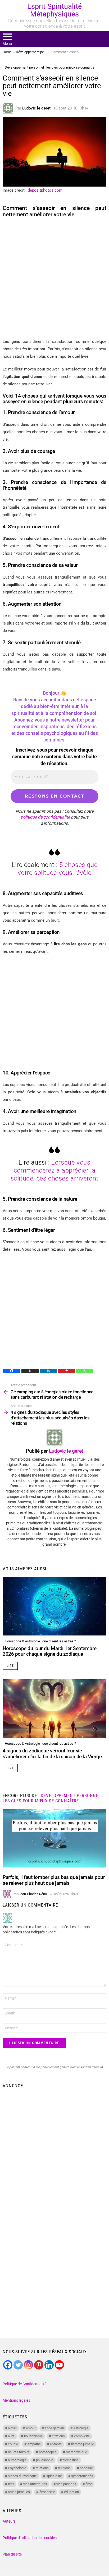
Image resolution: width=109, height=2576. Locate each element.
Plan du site (12, 2554)
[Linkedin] (48, 1371)
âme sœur (47, 2492)
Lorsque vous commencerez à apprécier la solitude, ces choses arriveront (55, 1170)
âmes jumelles (19, 2492)
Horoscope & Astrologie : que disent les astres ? (40, 1641)
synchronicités (82, 2476)
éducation (71, 2492)
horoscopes (48, 2452)
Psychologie (17, 2468)
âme (89, 2484)
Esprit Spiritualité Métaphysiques (54, 10)
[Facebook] (12, 1371)
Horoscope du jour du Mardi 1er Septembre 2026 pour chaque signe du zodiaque (50, 1651)
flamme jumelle (82, 2444)
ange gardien (54, 2428)
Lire (10, 1666)
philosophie (45, 2460)
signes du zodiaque (22, 2476)
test (11, 2484)
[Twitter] (18, 2365)
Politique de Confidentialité (24, 2384)
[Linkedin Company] (49, 2365)
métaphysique (76, 2452)
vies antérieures (35, 2484)
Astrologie (81, 2428)
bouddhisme (33, 2436)
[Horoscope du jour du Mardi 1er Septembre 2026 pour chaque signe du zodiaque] (54, 1606)
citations (58, 2436)
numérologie (17, 2460)
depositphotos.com (45, 190)
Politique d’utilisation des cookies (30, 2538)
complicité (82, 2436)
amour (31, 2428)
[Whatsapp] (85, 1371)
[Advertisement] (54, 278)
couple (13, 2444)
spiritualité (54, 2476)
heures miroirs (19, 2452)
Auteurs (9, 2521)
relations (42, 2468)
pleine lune (71, 2460)
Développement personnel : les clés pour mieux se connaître (53, 1798)
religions (64, 2468)
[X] (30, 1371)
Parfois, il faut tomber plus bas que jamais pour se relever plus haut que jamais (54, 1880)
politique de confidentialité (45, 817)
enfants (56, 2444)
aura (11, 2436)
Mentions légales (16, 2400)
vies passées (66, 2484)
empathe (34, 2444)
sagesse (86, 2468)
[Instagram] (28, 2365)
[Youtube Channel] (59, 2365)
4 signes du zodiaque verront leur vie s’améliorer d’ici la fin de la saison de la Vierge (52, 1753)
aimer (12, 2428)
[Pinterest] (67, 1371)
